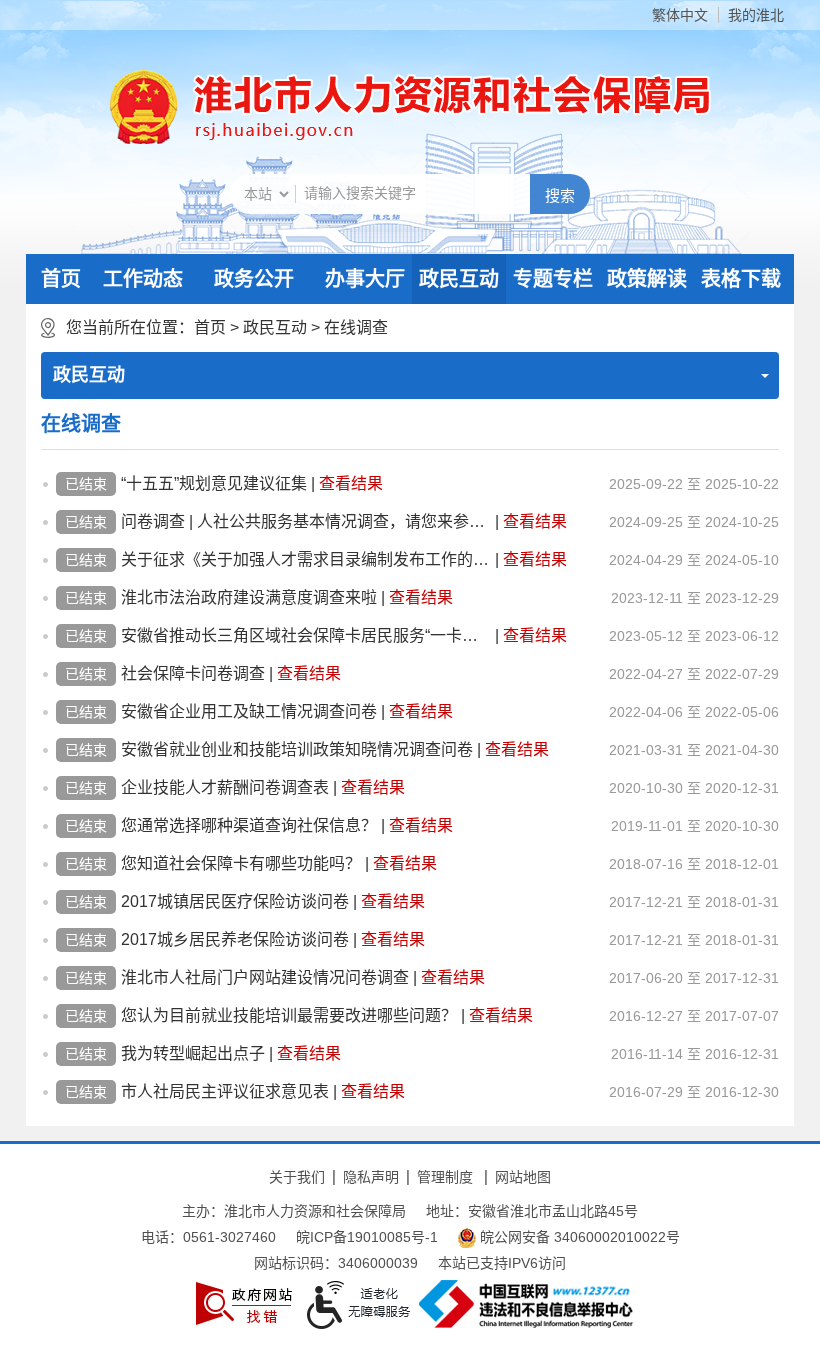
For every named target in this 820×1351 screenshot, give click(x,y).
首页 (61, 279)
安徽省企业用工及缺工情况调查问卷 (249, 711)
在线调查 (356, 327)
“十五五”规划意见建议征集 (214, 483)
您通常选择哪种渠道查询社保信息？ (249, 825)
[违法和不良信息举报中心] (526, 1304)
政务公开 (254, 279)
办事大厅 (365, 279)
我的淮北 (756, 15)
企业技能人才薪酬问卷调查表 (225, 787)
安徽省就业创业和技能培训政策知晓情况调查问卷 (297, 749)
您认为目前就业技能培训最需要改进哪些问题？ (289, 1015)
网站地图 (523, 1177)
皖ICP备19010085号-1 (367, 1237)
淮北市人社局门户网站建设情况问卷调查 (265, 977)
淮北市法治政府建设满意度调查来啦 (249, 597)
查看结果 (351, 483)
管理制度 (445, 1177)
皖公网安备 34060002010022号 (578, 1237)
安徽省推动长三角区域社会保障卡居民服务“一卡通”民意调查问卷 (306, 635)
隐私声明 (371, 1177)
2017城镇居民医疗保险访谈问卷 (235, 901)
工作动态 (143, 279)
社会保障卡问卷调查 (193, 673)
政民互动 (459, 279)
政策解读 (647, 279)
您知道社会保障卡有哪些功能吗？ (241, 863)
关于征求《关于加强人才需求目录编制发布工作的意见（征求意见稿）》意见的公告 (306, 559)
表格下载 (741, 279)
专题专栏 (553, 279)
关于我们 (297, 1177)
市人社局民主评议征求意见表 (225, 1091)
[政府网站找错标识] (244, 1303)
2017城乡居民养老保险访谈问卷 (235, 939)
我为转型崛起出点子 (193, 1053)
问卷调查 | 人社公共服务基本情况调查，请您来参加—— (306, 521)
